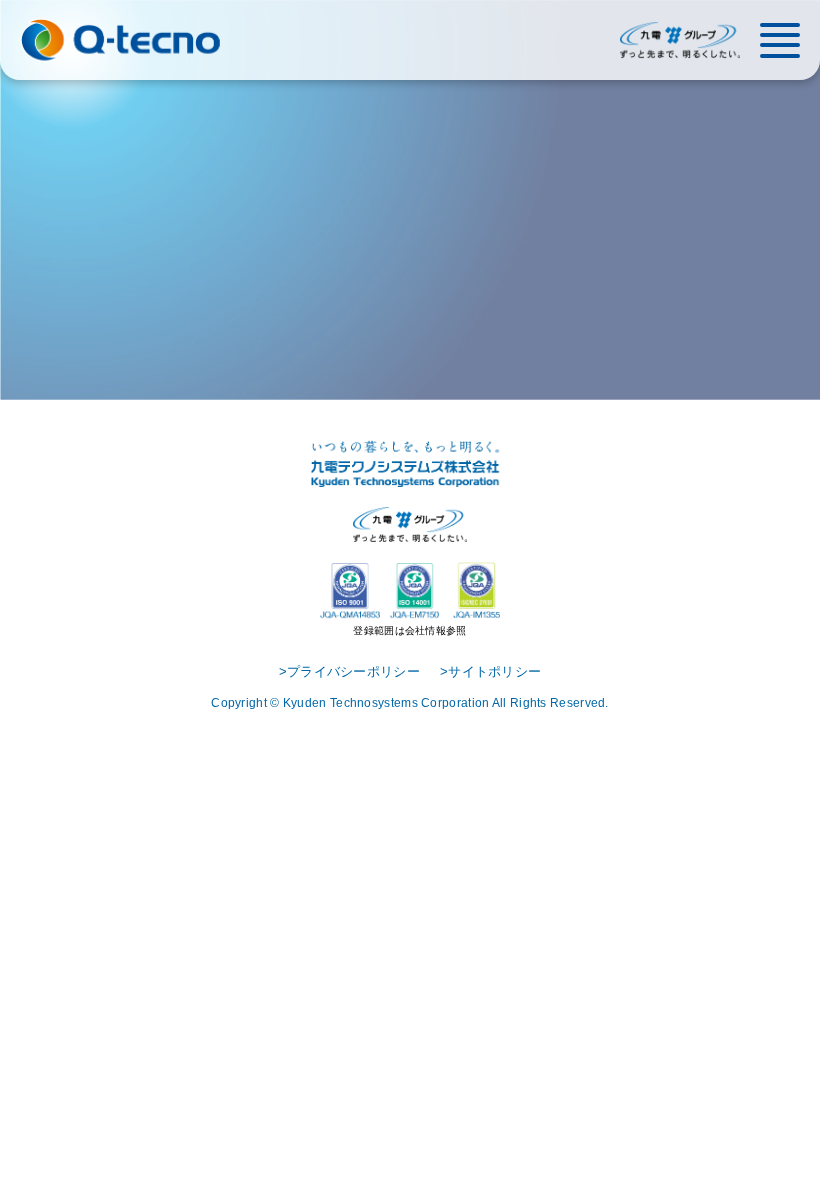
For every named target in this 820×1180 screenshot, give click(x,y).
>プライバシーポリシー (349, 671)
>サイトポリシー (490, 671)
